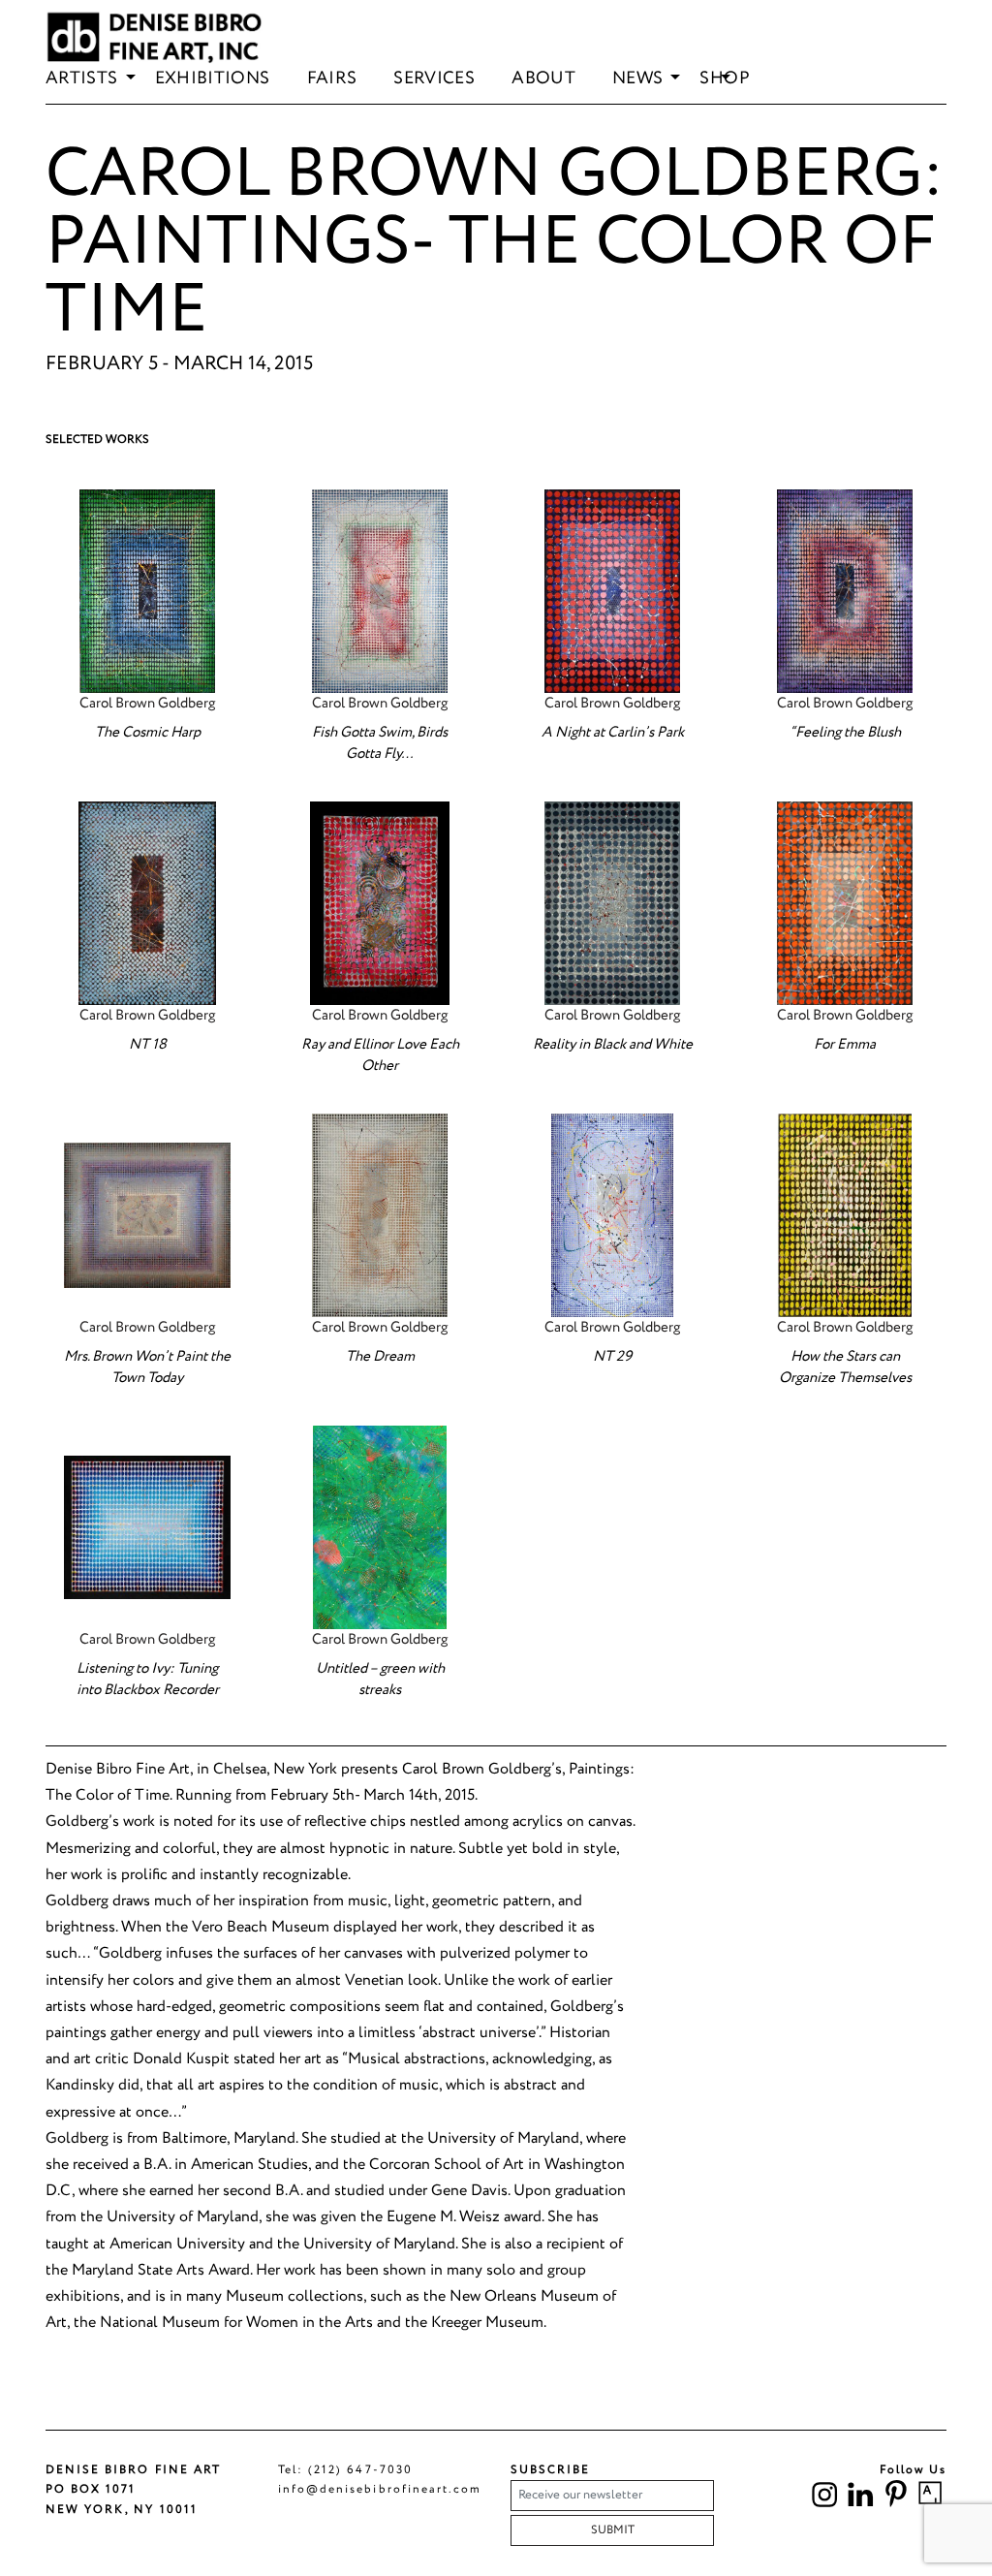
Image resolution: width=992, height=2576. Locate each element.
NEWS (637, 79)
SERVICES (434, 79)
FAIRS (332, 79)
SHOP (724, 79)
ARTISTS (82, 79)
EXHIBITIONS (213, 79)
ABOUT (543, 79)
